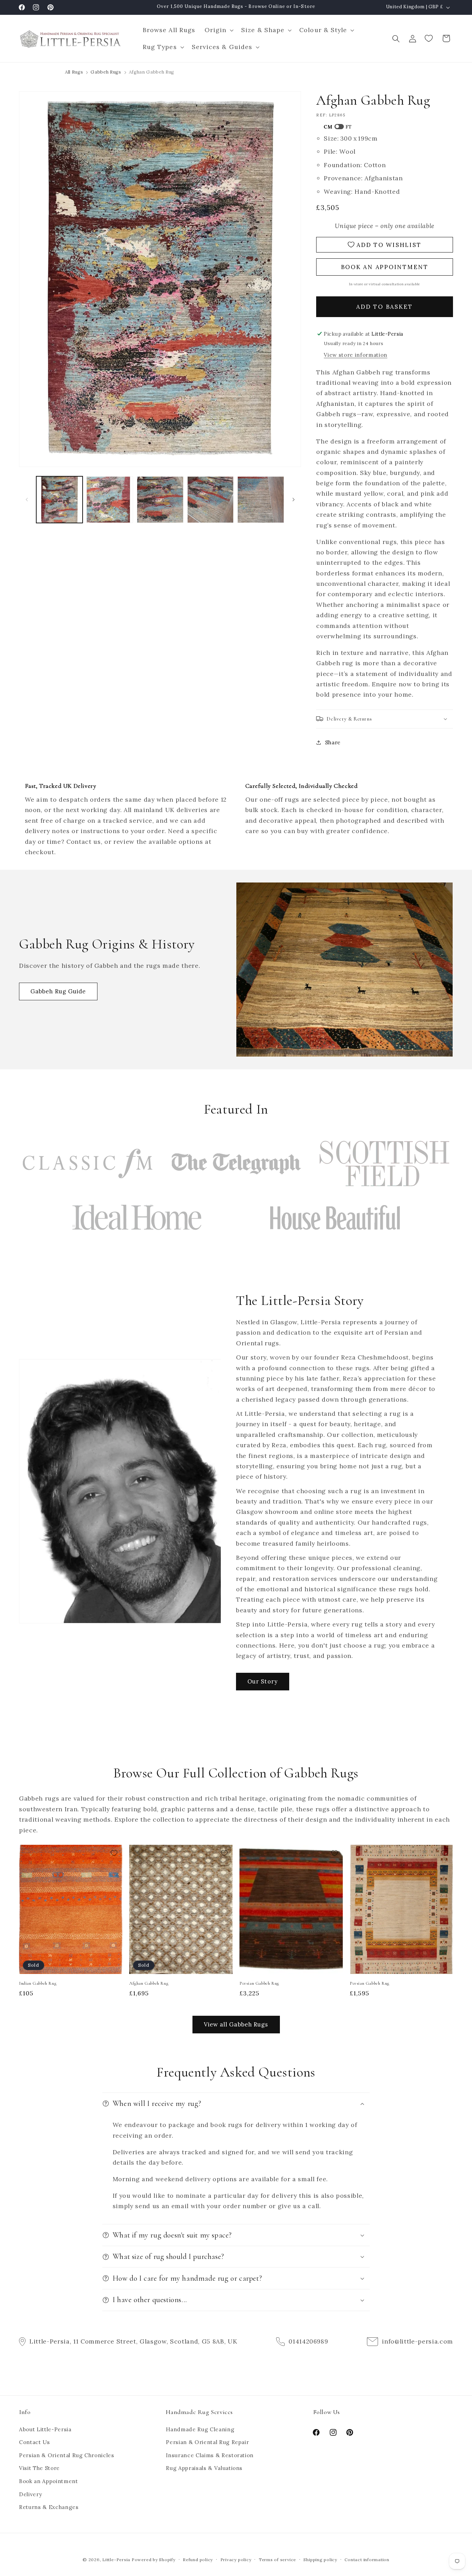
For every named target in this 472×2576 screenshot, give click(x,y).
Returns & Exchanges (49, 2507)
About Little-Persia (45, 2429)
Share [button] (333, 742)
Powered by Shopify (154, 2560)
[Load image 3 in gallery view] (160, 500)
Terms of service (277, 2560)
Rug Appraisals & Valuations (204, 2468)
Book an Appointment (49, 2481)
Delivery (30, 2494)
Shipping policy (320, 2560)
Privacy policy (236, 2560)
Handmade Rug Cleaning (200, 2429)
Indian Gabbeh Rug (38, 1983)
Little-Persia (116, 2560)
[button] (218, 30)
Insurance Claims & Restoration (210, 2455)
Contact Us (35, 2442)
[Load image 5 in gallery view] (261, 500)
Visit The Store (39, 2468)
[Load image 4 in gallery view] (211, 500)
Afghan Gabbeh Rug (149, 1983)
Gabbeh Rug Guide (58, 991)
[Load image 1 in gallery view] (60, 500)
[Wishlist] (429, 38)
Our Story (263, 1681)
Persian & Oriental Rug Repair (207, 2442)
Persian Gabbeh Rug (259, 1983)
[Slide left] (27, 499)
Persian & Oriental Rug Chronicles (67, 2455)
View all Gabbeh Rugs (236, 2024)
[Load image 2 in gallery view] (110, 500)
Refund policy (198, 2560)
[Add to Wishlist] (114, 1853)
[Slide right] (293, 499)
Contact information (367, 2560)
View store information (356, 355)
